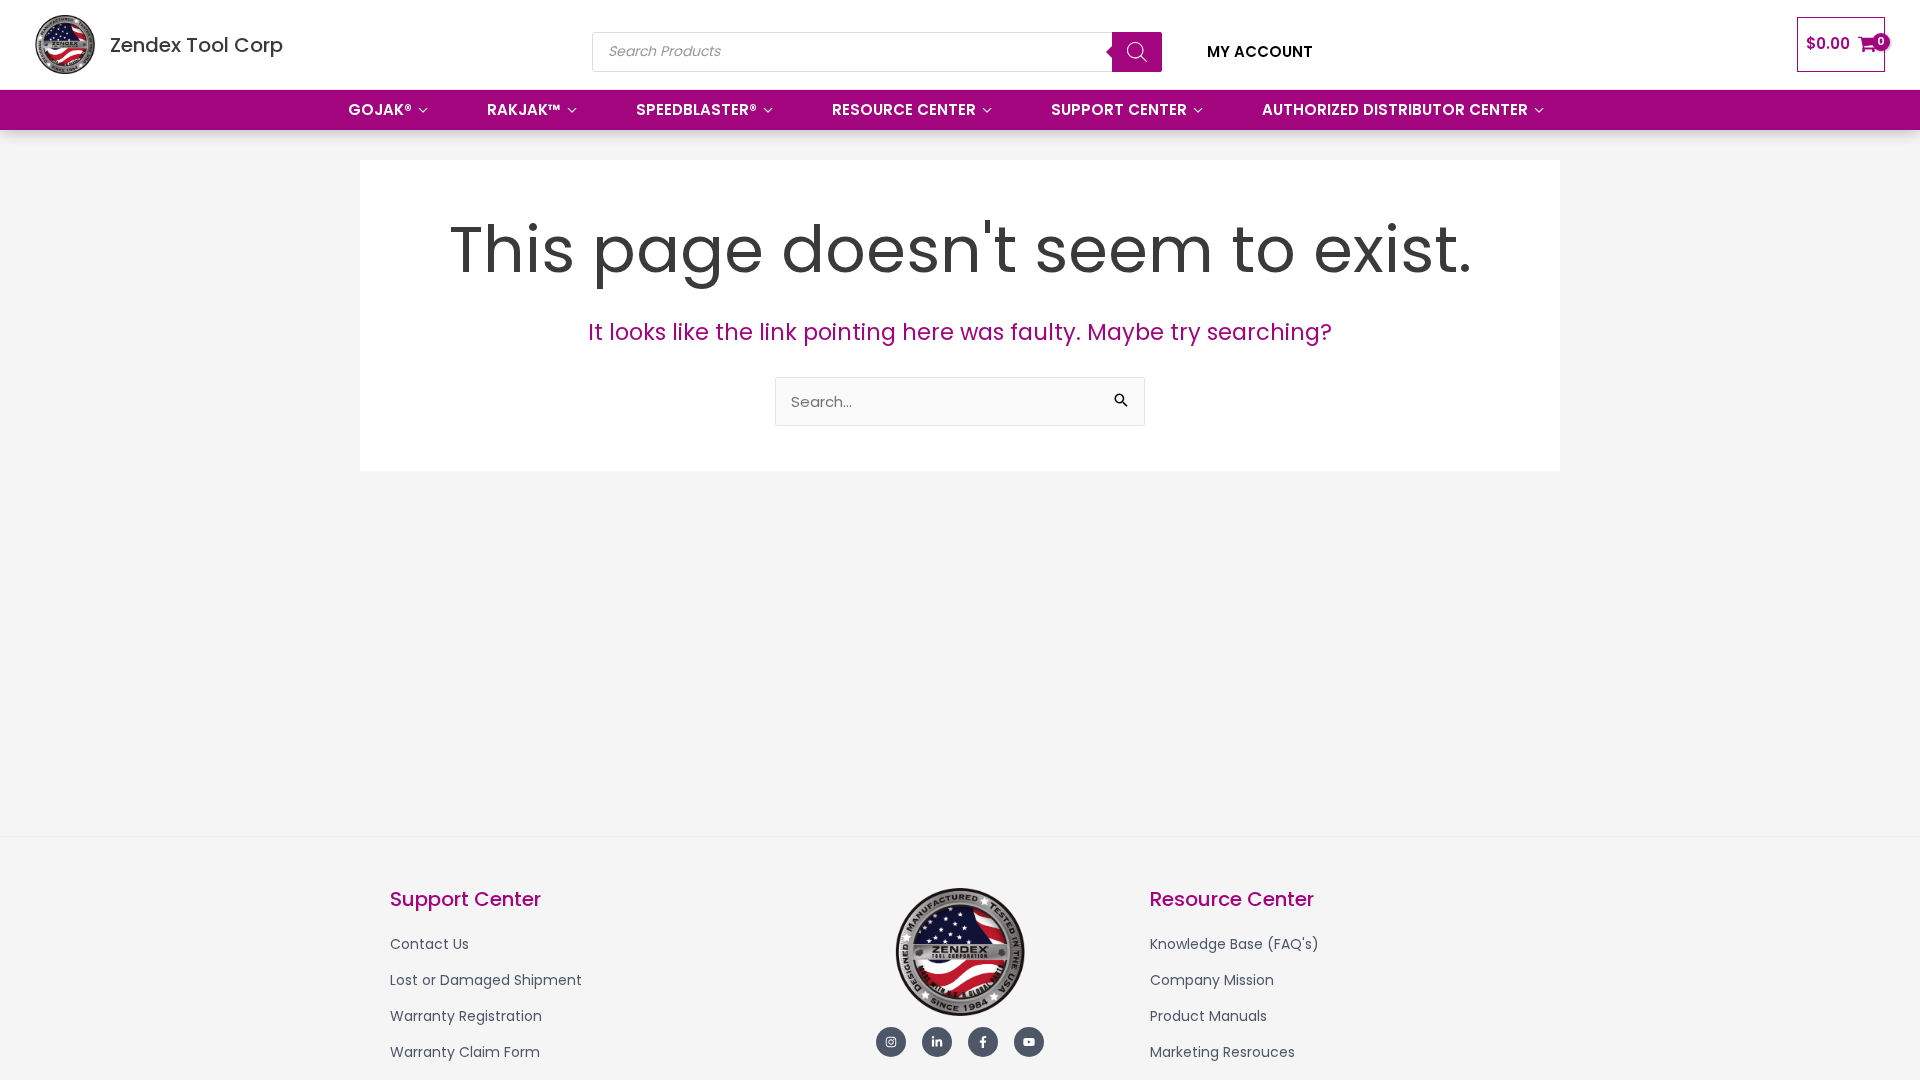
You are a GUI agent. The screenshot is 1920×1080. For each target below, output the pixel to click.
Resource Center (904, 109)
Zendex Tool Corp (196, 45)
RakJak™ (524, 109)
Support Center (1119, 109)
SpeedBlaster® (696, 109)
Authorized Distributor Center (1395, 109)
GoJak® (380, 109)
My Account (1260, 51)
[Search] (1137, 52)
